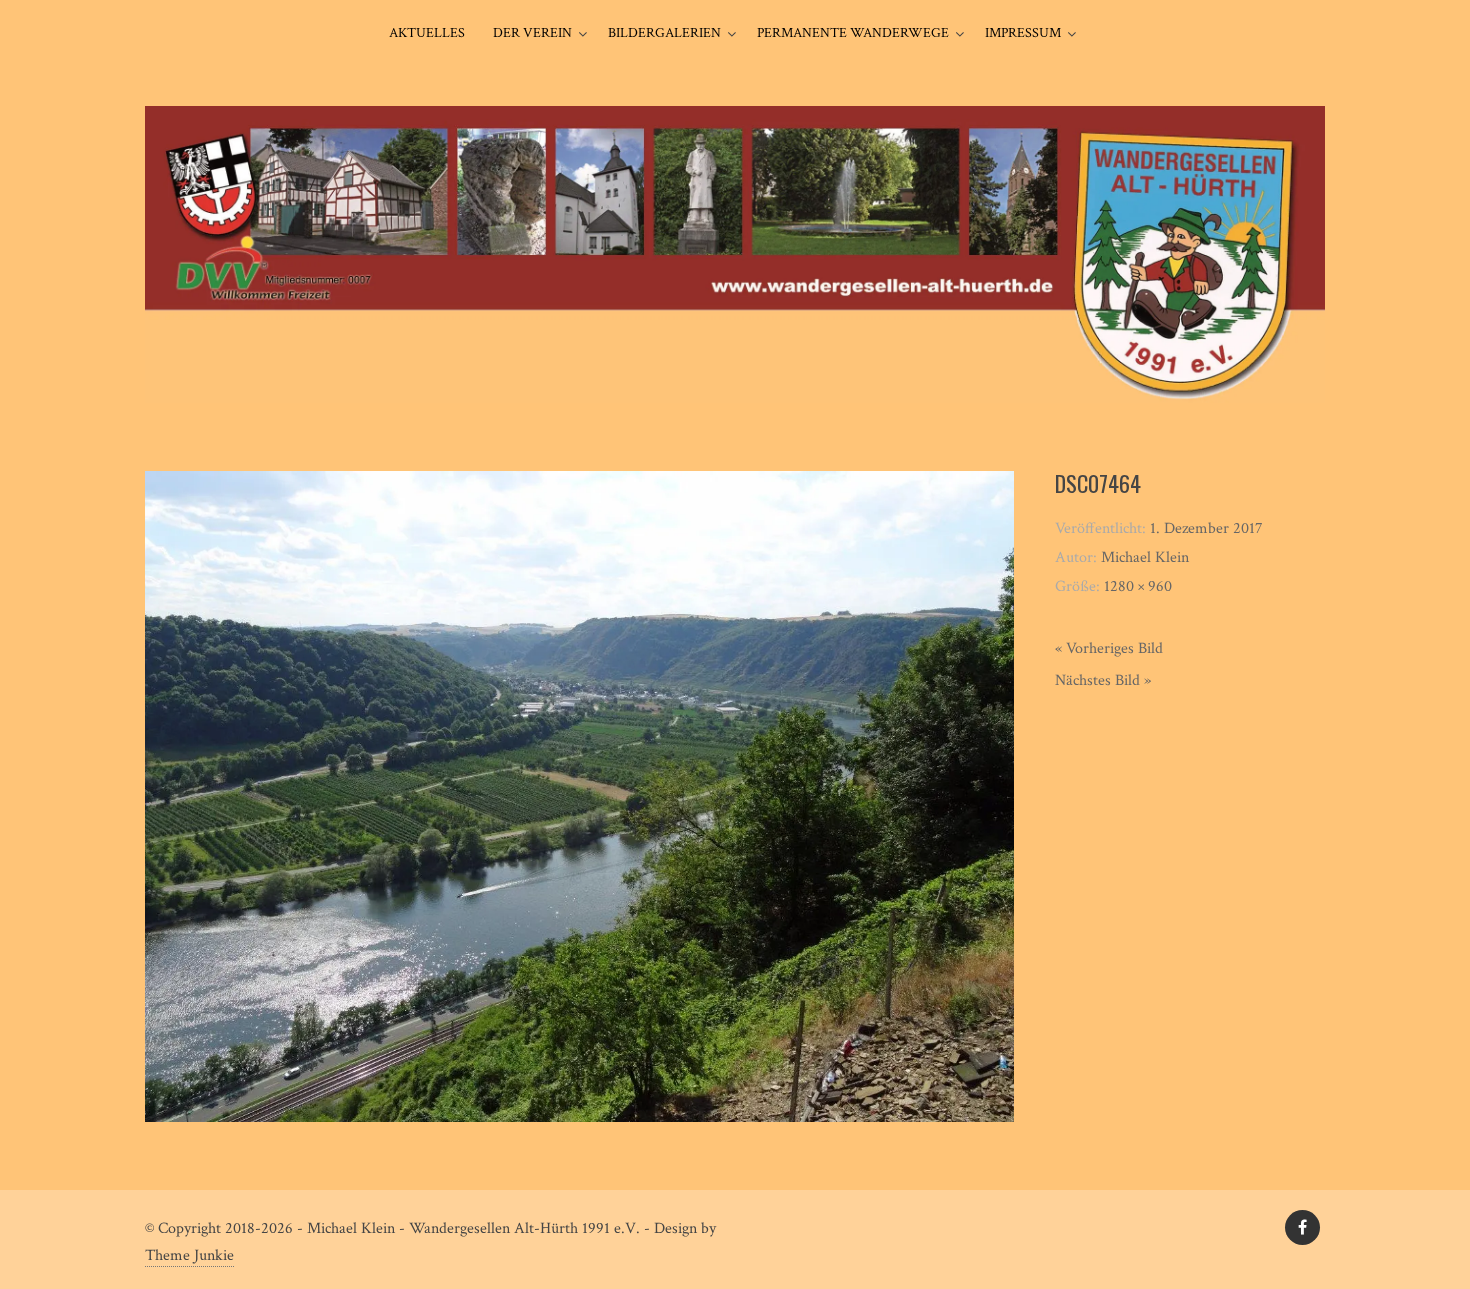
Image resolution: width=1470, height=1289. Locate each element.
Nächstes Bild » (1103, 680)
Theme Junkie (189, 1255)
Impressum (1023, 33)
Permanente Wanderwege (853, 33)
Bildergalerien (664, 33)
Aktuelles (427, 33)
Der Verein (532, 33)
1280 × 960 (1138, 586)
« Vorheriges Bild (1109, 648)
